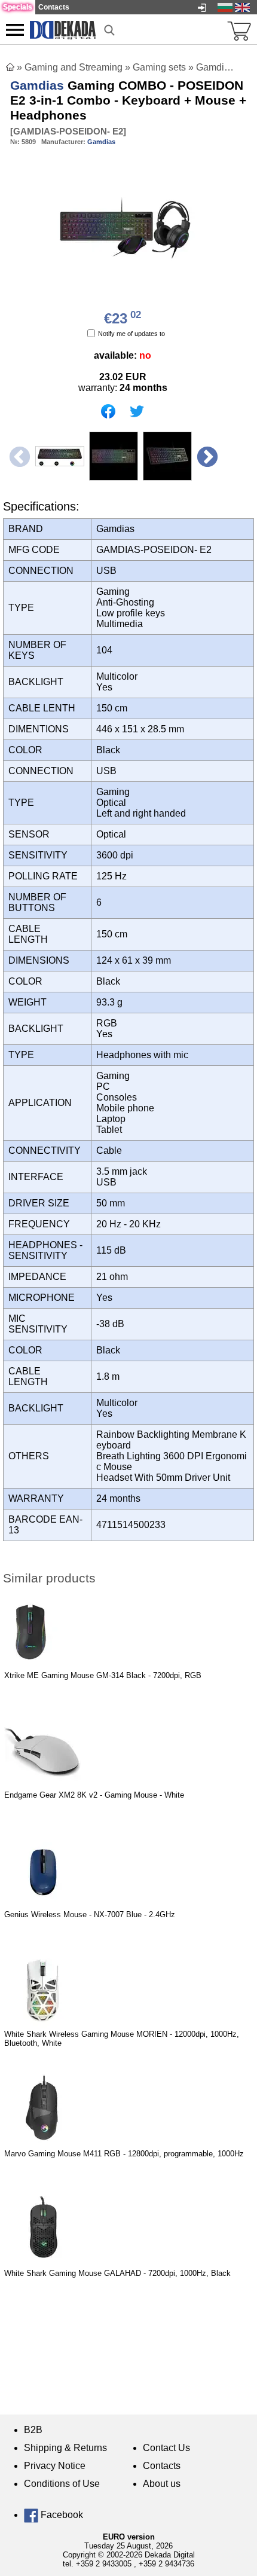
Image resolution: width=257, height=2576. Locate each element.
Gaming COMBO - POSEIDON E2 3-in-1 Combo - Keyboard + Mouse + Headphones (128, 100)
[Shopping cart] (239, 30)
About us (162, 2484)
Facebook (61, 2515)
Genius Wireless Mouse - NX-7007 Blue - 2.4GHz (90, 1915)
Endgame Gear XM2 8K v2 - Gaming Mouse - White (94, 1795)
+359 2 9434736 (166, 2564)
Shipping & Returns (65, 2448)
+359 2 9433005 (104, 2564)
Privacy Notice (55, 2466)
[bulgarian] (225, 7)
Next (206, 456)
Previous (18, 456)
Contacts (162, 2466)
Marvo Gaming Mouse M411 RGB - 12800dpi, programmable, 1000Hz (124, 2154)
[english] (242, 7)
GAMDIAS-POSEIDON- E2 (68, 131)
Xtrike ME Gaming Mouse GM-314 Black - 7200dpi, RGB (103, 1675)
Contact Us (166, 2448)
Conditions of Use (62, 2484)
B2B (33, 2430)
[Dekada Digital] (63, 29)
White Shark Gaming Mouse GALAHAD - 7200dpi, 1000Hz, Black (117, 2273)
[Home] (10, 67)
